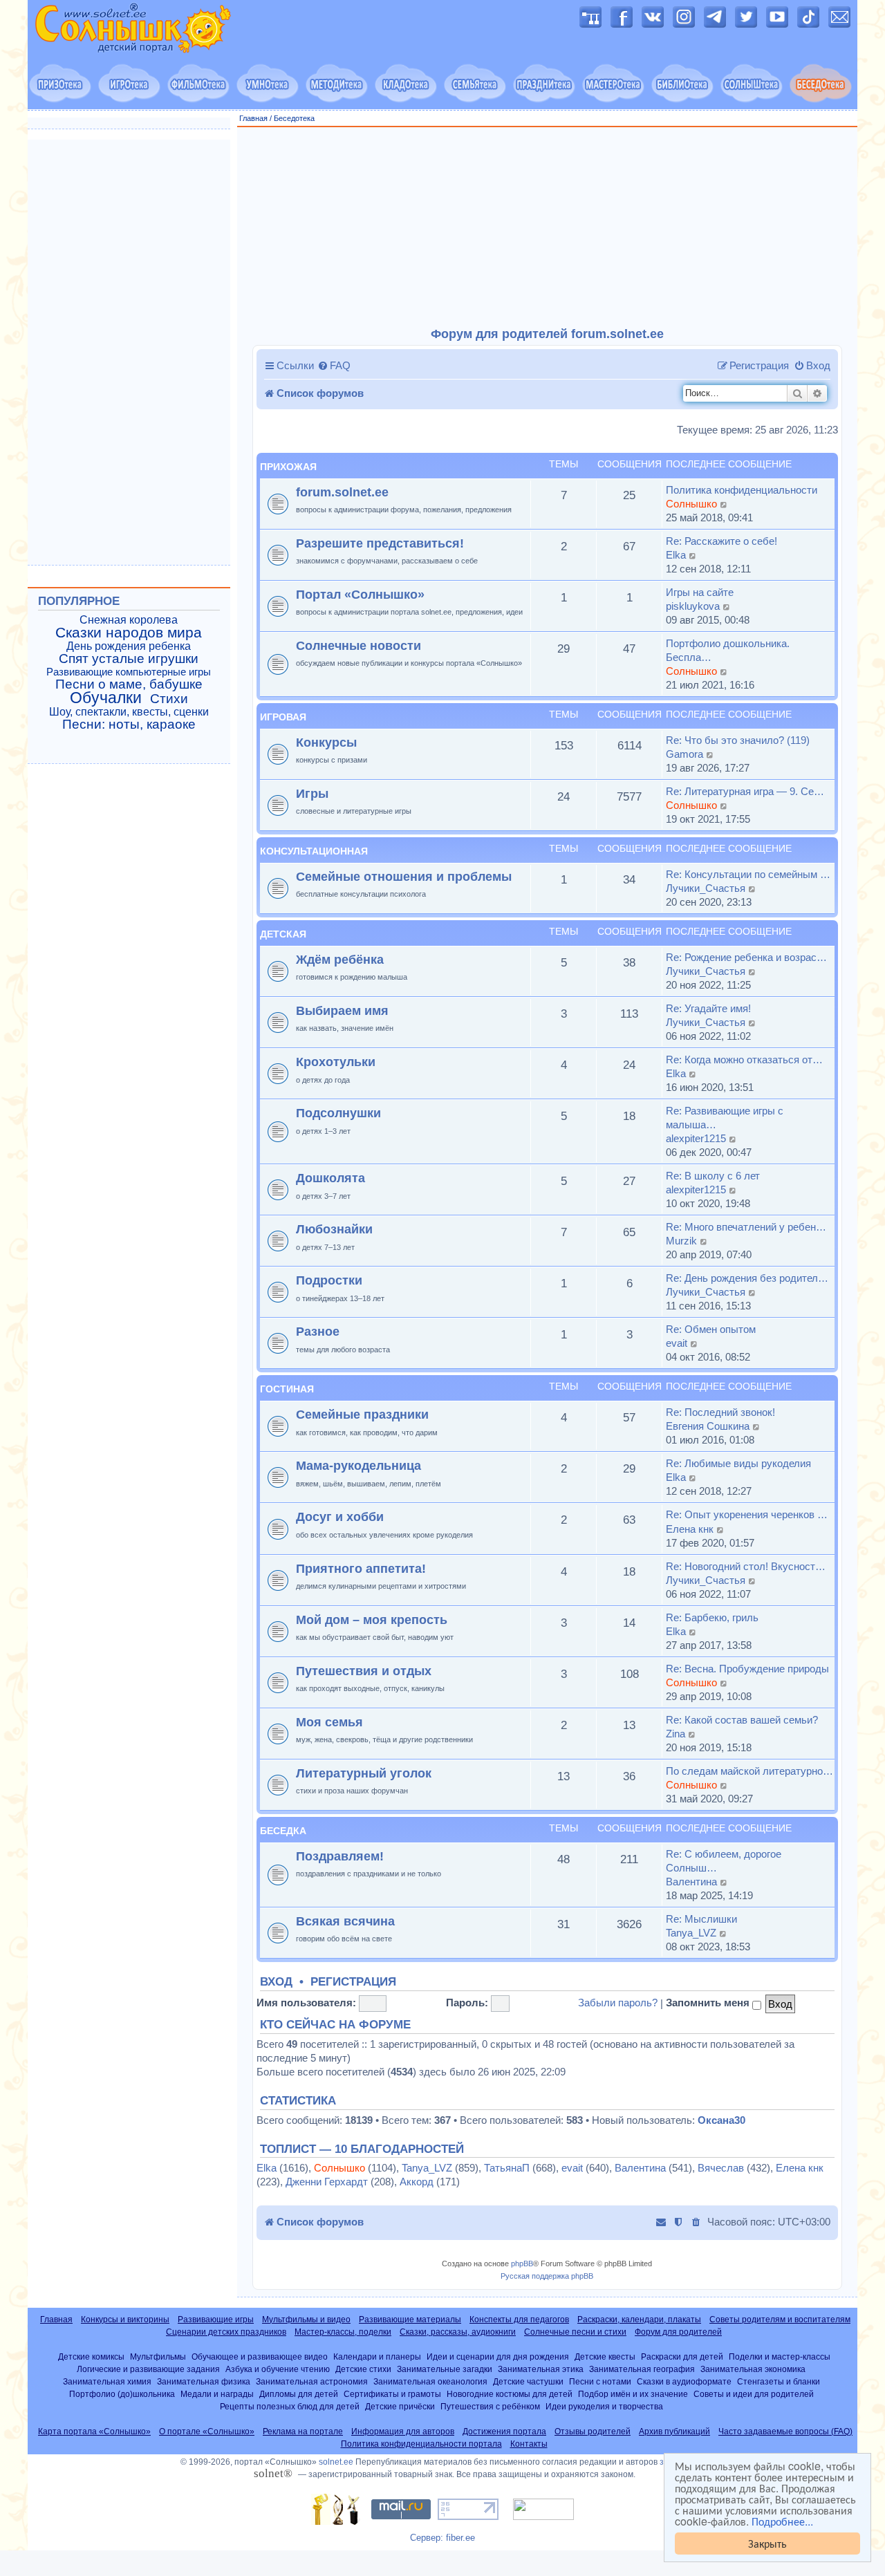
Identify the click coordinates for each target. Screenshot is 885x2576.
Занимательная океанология (430, 2381)
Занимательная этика (541, 2369)
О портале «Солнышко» (207, 2432)
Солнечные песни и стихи (575, 2332)
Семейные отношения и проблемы (404, 876)
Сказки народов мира (129, 633)
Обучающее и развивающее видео (260, 2356)
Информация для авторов (403, 2432)
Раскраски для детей (682, 2356)
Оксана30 (721, 2120)
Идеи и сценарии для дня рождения (498, 2356)
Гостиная (287, 1389)
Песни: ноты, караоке (129, 725)
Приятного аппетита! (361, 1568)
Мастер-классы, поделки (343, 2332)
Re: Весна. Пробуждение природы (747, 1669)
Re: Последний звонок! (720, 1412)
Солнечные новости (358, 645)
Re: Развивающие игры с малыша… (725, 1118)
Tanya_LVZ (691, 1933)
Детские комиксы (91, 2356)
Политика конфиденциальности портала (421, 2444)
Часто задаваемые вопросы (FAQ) (785, 2432)
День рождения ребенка (129, 646)
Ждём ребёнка (340, 959)
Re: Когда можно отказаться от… (744, 1060)
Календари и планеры (377, 2356)
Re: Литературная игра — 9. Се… (745, 791)
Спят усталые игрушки (129, 659)
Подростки (329, 1280)
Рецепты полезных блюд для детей (290, 2406)
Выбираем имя (342, 1010)
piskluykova (693, 606)
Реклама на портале (303, 2432)
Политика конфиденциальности (742, 490)
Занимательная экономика (753, 2369)
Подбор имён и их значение (633, 2394)
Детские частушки (528, 2381)
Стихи (169, 699)
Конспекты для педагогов (519, 2320)
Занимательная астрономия (312, 2381)
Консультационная (314, 851)
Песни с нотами (600, 2381)
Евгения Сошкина (708, 1426)
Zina (676, 1734)
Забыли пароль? (618, 2003)
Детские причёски (400, 2406)
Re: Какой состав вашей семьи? (742, 1720)
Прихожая (288, 467)
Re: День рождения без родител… (747, 1278)
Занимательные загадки (445, 2369)
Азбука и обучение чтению (278, 2369)
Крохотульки (336, 1062)
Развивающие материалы (410, 2320)
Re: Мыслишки (701, 1919)
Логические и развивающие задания (148, 2369)
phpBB (522, 2264)
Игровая (283, 717)
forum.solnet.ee (342, 492)
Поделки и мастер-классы (780, 2356)
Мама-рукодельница (358, 1465)
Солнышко (691, 504)
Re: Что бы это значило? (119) (738, 740)
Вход (276, 1982)
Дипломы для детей (299, 2394)
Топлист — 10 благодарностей (362, 2149)
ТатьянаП (507, 2168)
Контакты (529, 2444)
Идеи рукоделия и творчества (604, 2406)
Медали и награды (217, 2394)
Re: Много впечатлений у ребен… (746, 1227)
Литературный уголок (364, 1773)
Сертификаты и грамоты (392, 2394)
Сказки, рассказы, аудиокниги (458, 2332)
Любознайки (334, 1229)
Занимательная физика (204, 2381)
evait (677, 1343)
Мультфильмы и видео (306, 2320)
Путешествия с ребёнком (490, 2406)
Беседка (283, 1831)
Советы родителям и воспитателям (780, 2320)
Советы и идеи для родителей (754, 2394)
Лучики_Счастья (706, 888)
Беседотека (294, 118)
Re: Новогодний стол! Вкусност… (746, 1566)
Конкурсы (326, 742)
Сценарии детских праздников (226, 2332)
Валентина (691, 1882)
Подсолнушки (338, 1113)
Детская (283, 934)
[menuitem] (334, 366)
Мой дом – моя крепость (372, 1620)
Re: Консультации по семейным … (748, 874)
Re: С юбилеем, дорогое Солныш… (724, 1861)
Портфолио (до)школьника (122, 2394)
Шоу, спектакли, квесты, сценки (129, 712)
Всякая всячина (345, 1921)
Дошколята (330, 1178)
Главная (253, 118)
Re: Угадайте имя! (708, 1008)
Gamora (684, 754)
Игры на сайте (700, 592)
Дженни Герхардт (327, 2182)
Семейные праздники (362, 1414)
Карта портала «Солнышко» (94, 2432)
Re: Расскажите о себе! (721, 541)
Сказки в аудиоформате (684, 2381)
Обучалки (106, 698)
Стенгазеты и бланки (779, 2381)
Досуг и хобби (340, 1516)
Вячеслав (721, 2168)
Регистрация (353, 1982)
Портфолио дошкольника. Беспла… (728, 650)
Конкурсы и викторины (125, 2320)
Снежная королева (129, 620)
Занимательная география (642, 2369)
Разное (318, 1331)
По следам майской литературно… (749, 1771)
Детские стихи (363, 2369)
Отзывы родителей (593, 2432)
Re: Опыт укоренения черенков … (747, 1514)
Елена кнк (690, 1529)
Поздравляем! (340, 1856)
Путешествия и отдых (364, 1671)
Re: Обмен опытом (711, 1329)
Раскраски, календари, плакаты (639, 2320)
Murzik (681, 1241)
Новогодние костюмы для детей (510, 2394)
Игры (312, 793)
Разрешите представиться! (380, 543)
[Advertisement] (548, 227)
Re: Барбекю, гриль (712, 1617)
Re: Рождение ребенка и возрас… (746, 957)
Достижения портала (504, 2432)
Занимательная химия (107, 2381)
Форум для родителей (678, 2332)
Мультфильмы (158, 2356)
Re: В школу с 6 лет (713, 1176)
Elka (676, 555)
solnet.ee (336, 2462)
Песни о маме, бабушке (129, 684)
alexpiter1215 (696, 1138)
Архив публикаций (674, 2432)
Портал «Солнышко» (360, 594)
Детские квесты (605, 2356)
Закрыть (767, 2543)
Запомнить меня (709, 2003)
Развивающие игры (216, 2320)
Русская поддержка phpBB (547, 2276)
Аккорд (417, 2182)
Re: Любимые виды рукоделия (738, 1463)
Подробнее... (782, 2521)
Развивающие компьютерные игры (129, 672)
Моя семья (329, 1722)
